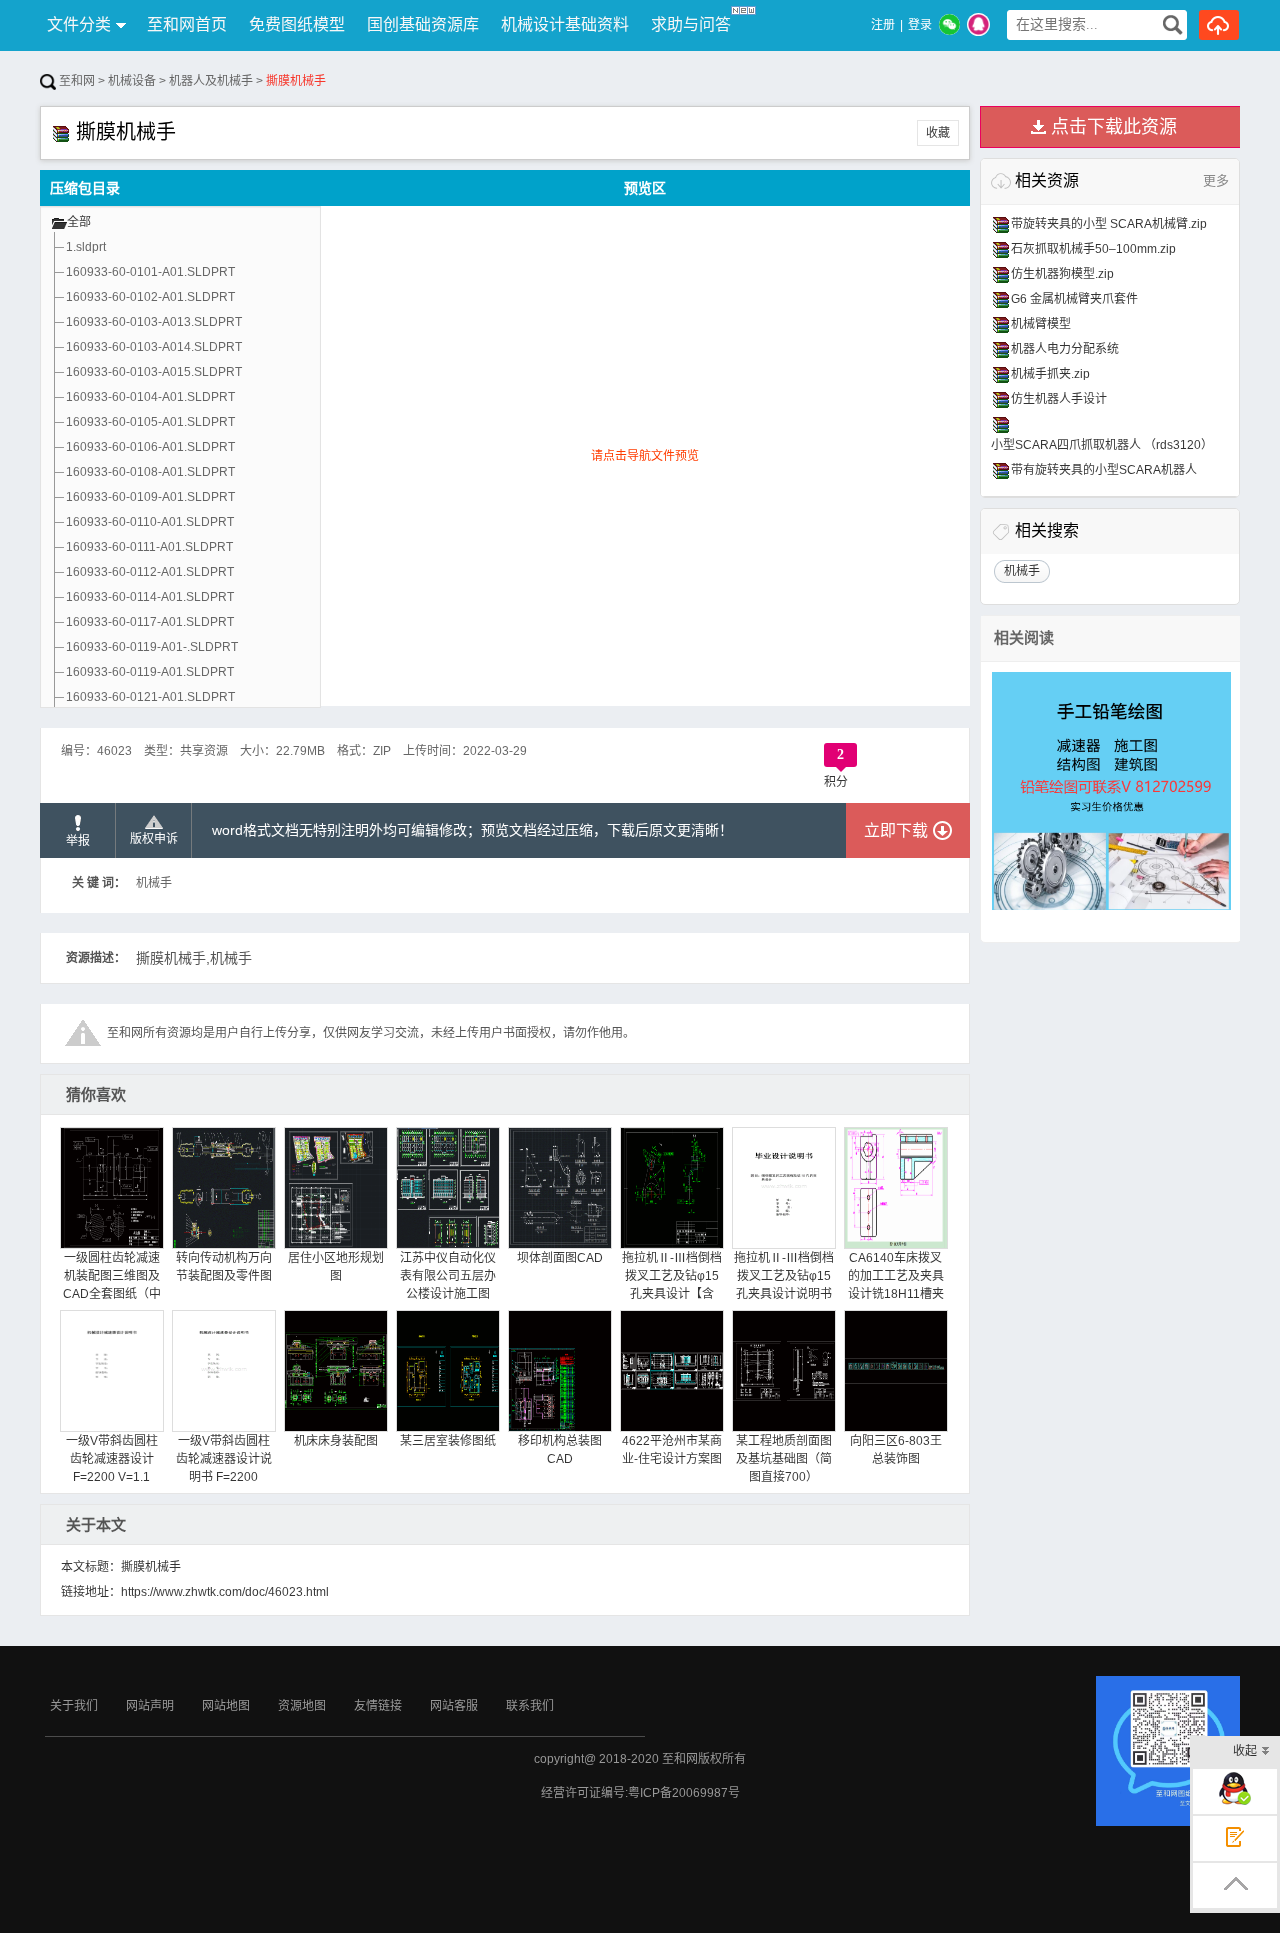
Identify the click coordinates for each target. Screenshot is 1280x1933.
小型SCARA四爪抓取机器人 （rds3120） (1102, 445)
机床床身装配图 (336, 1441)
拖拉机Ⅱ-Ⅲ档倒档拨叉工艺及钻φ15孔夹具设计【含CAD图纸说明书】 (672, 1285)
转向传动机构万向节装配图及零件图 (224, 1267)
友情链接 (378, 1706)
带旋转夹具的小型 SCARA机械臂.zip (1109, 224)
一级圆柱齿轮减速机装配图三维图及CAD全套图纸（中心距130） (112, 1285)
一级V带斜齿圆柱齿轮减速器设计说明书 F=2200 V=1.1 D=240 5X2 (223, 1468)
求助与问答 (691, 24)
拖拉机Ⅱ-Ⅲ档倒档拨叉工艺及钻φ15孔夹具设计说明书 (784, 1276)
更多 (1216, 180)
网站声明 (150, 1706)
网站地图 (226, 1706)
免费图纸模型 (297, 24)
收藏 (938, 133)
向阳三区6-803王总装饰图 (896, 1450)
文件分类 (79, 24)
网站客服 (454, 1706)
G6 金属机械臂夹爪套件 (1074, 299)
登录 (920, 25)
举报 (78, 841)
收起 (1245, 1751)
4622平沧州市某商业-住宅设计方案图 (672, 1450)
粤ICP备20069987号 (684, 1793)
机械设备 (132, 81)
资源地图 (302, 1706)
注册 (883, 25)
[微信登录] (949, 25)
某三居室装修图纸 (448, 1441)
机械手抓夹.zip (1050, 374)
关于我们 (74, 1706)
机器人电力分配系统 (1065, 349)
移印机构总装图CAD (560, 1450)
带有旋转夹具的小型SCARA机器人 (1104, 470)
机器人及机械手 (211, 81)
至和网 (75, 81)
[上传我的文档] (1219, 25)
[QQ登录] (978, 25)
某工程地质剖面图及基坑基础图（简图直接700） (784, 1459)
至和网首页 (187, 24)
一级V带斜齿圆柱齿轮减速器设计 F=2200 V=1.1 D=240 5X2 (112, 1468)
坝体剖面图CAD (560, 1258)
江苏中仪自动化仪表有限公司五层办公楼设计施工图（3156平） (448, 1285)
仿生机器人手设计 (1059, 399)
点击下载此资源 (1114, 127)
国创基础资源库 (423, 24)
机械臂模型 (1041, 324)
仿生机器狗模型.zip (1062, 274)
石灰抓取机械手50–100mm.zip (1093, 249)
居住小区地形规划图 (336, 1267)
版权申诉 (154, 839)
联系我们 (530, 1706)
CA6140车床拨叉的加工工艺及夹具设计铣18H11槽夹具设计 (896, 1285)
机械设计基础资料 (565, 24)
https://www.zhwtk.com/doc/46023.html (225, 1592)
